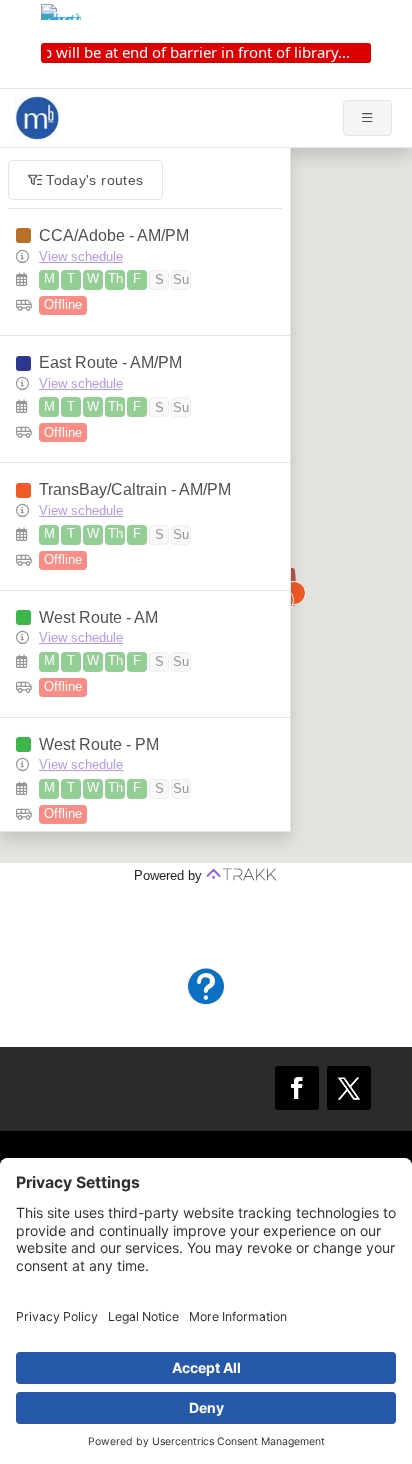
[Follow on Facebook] (297, 1088)
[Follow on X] (349, 1088)
